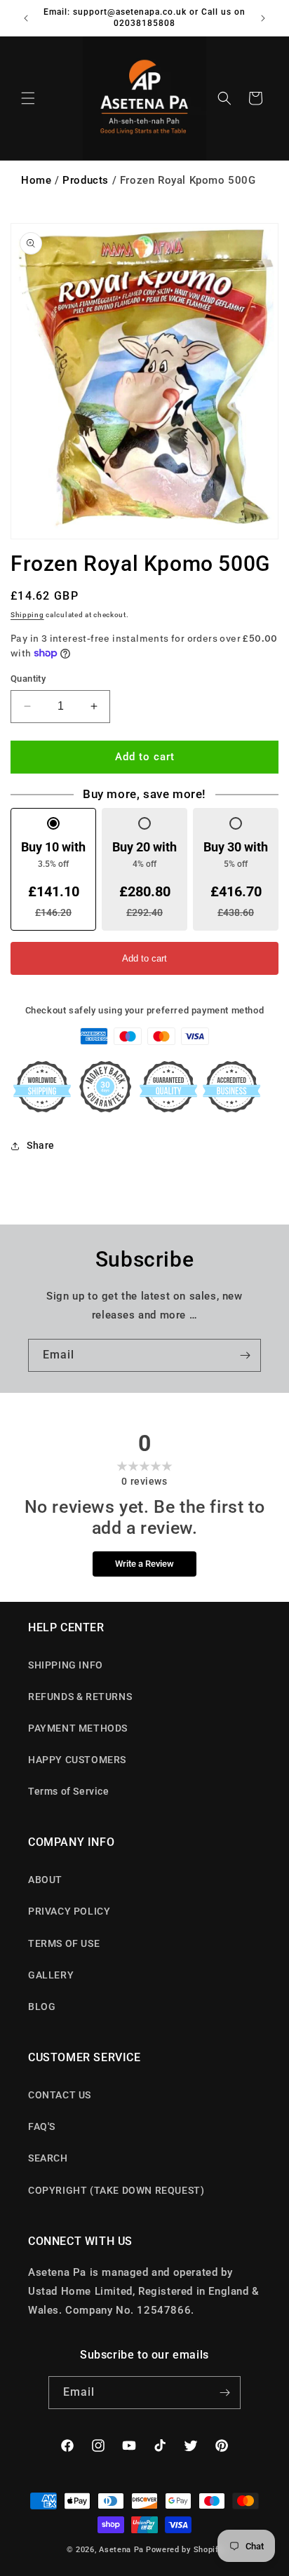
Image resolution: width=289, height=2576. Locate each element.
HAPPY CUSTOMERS (77, 1760)
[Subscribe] (245, 1355)
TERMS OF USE (64, 1943)
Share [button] (41, 1145)
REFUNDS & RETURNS (80, 1697)
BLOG (42, 2007)
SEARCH (48, 2158)
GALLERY (51, 1975)
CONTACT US (60, 2095)
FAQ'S (42, 2126)
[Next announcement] (263, 18)
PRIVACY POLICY (69, 1911)
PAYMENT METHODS (78, 1728)
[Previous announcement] (26, 18)
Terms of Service (69, 1791)
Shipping (27, 615)
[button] (28, 98)
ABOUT (45, 1880)
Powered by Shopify (184, 2550)
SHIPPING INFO (66, 1665)
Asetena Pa (121, 2550)
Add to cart (144, 958)
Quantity (28, 679)
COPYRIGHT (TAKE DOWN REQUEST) (116, 2190)
